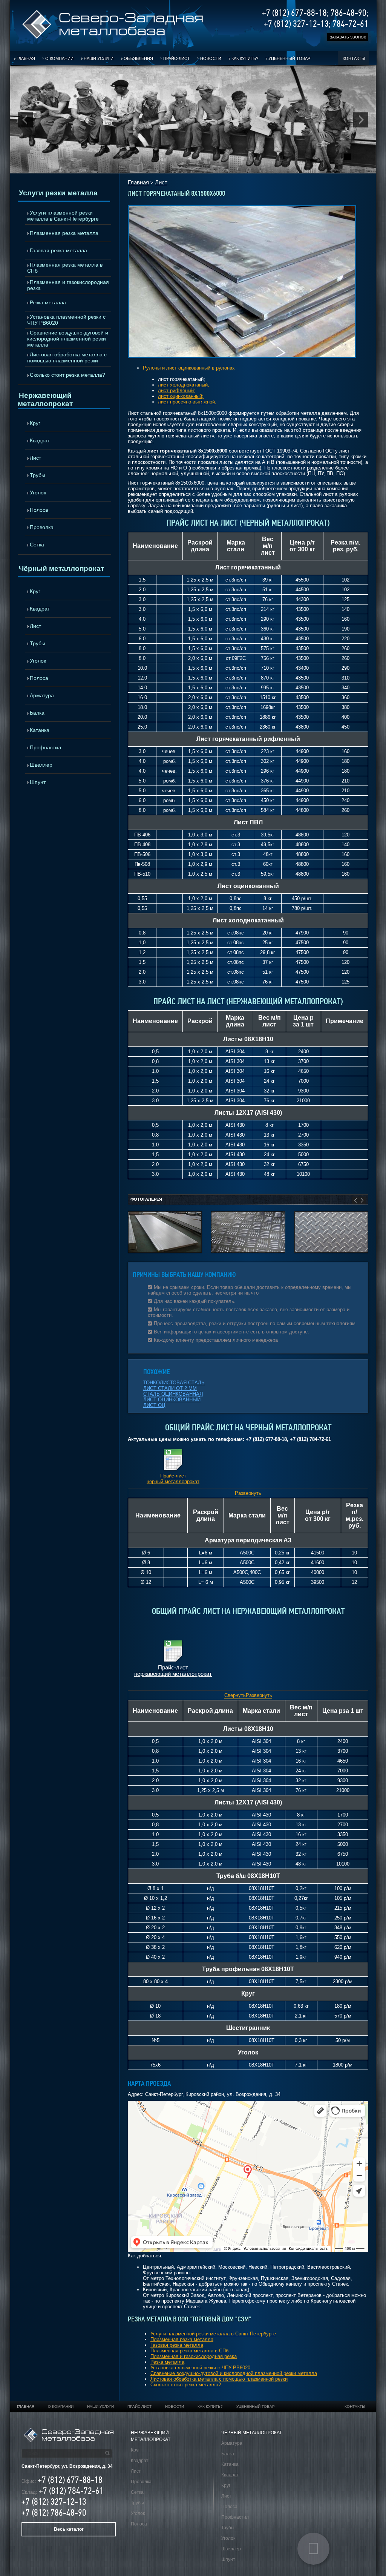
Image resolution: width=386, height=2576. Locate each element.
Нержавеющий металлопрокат (45, 400)
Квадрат (40, 440)
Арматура (42, 695)
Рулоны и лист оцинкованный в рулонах (189, 368)
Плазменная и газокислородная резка (68, 285)
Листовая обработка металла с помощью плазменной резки (67, 357)
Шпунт (38, 782)
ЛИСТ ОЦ (154, 1405)
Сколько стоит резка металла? (67, 375)
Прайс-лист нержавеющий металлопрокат (173, 1671)
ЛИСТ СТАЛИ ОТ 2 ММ (170, 1388)
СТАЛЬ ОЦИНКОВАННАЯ (173, 1394)
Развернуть (248, 1493)
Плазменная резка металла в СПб (65, 268)
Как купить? (245, 58)
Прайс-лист (177, 58)
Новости (211, 58)
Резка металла (48, 302)
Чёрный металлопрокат (61, 568)
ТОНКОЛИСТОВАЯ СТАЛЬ (174, 1383)
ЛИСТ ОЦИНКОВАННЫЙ (172, 1400)
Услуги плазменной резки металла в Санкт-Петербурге (63, 216)
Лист (35, 458)
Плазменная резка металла (64, 233)
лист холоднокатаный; (184, 385)
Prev (25, 120)
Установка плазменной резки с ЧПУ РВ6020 (66, 320)
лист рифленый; (177, 390)
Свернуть (235, 1695)
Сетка (37, 545)
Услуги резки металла (58, 193)
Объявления (138, 58)
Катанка (40, 730)
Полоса (39, 510)
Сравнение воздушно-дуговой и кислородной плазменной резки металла (68, 339)
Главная (26, 58)
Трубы (38, 475)
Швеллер (41, 765)
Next (361, 120)
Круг (35, 423)
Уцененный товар (289, 58)
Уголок (38, 492)
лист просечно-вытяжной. (187, 402)
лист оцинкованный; (181, 396)
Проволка (42, 527)
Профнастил (45, 747)
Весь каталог (69, 2529)
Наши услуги (99, 58)
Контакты (354, 58)
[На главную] (113, 38)
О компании (59, 58)
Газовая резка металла (58, 250)
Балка (37, 713)
